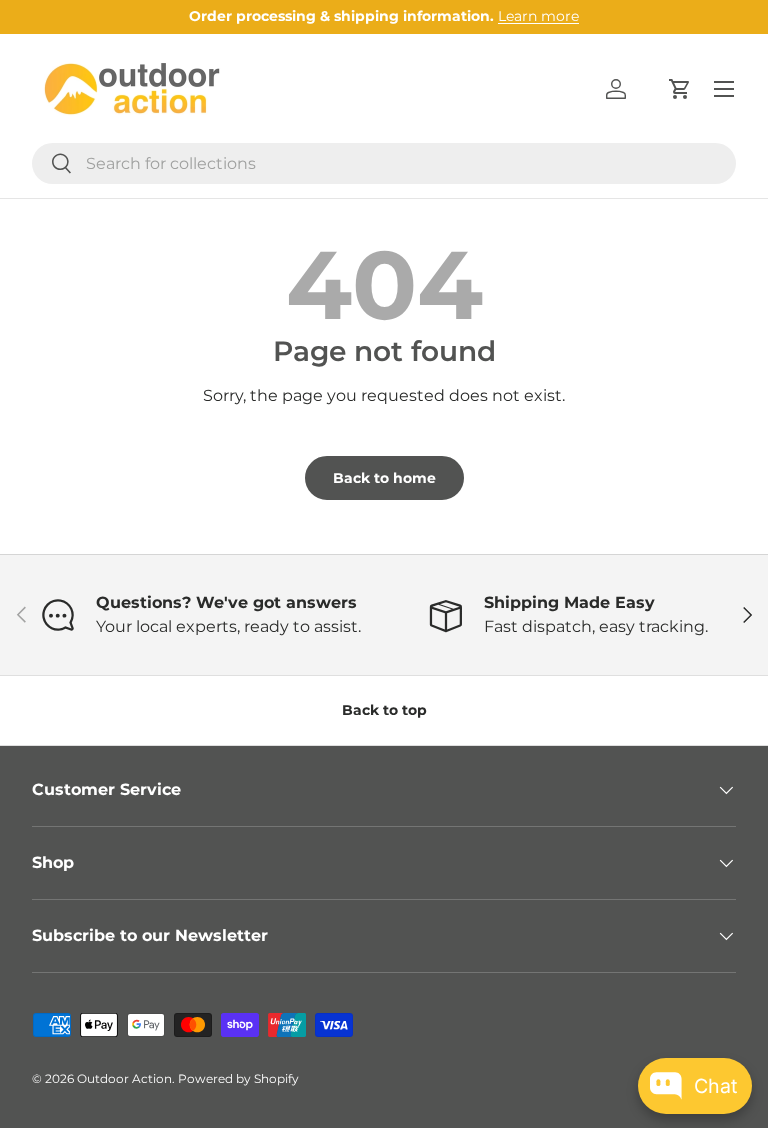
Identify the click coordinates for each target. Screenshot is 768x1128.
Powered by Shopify (238, 1078)
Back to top (384, 710)
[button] (680, 89)
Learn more (538, 16)
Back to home (384, 478)
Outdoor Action (124, 1078)
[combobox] (384, 163)
